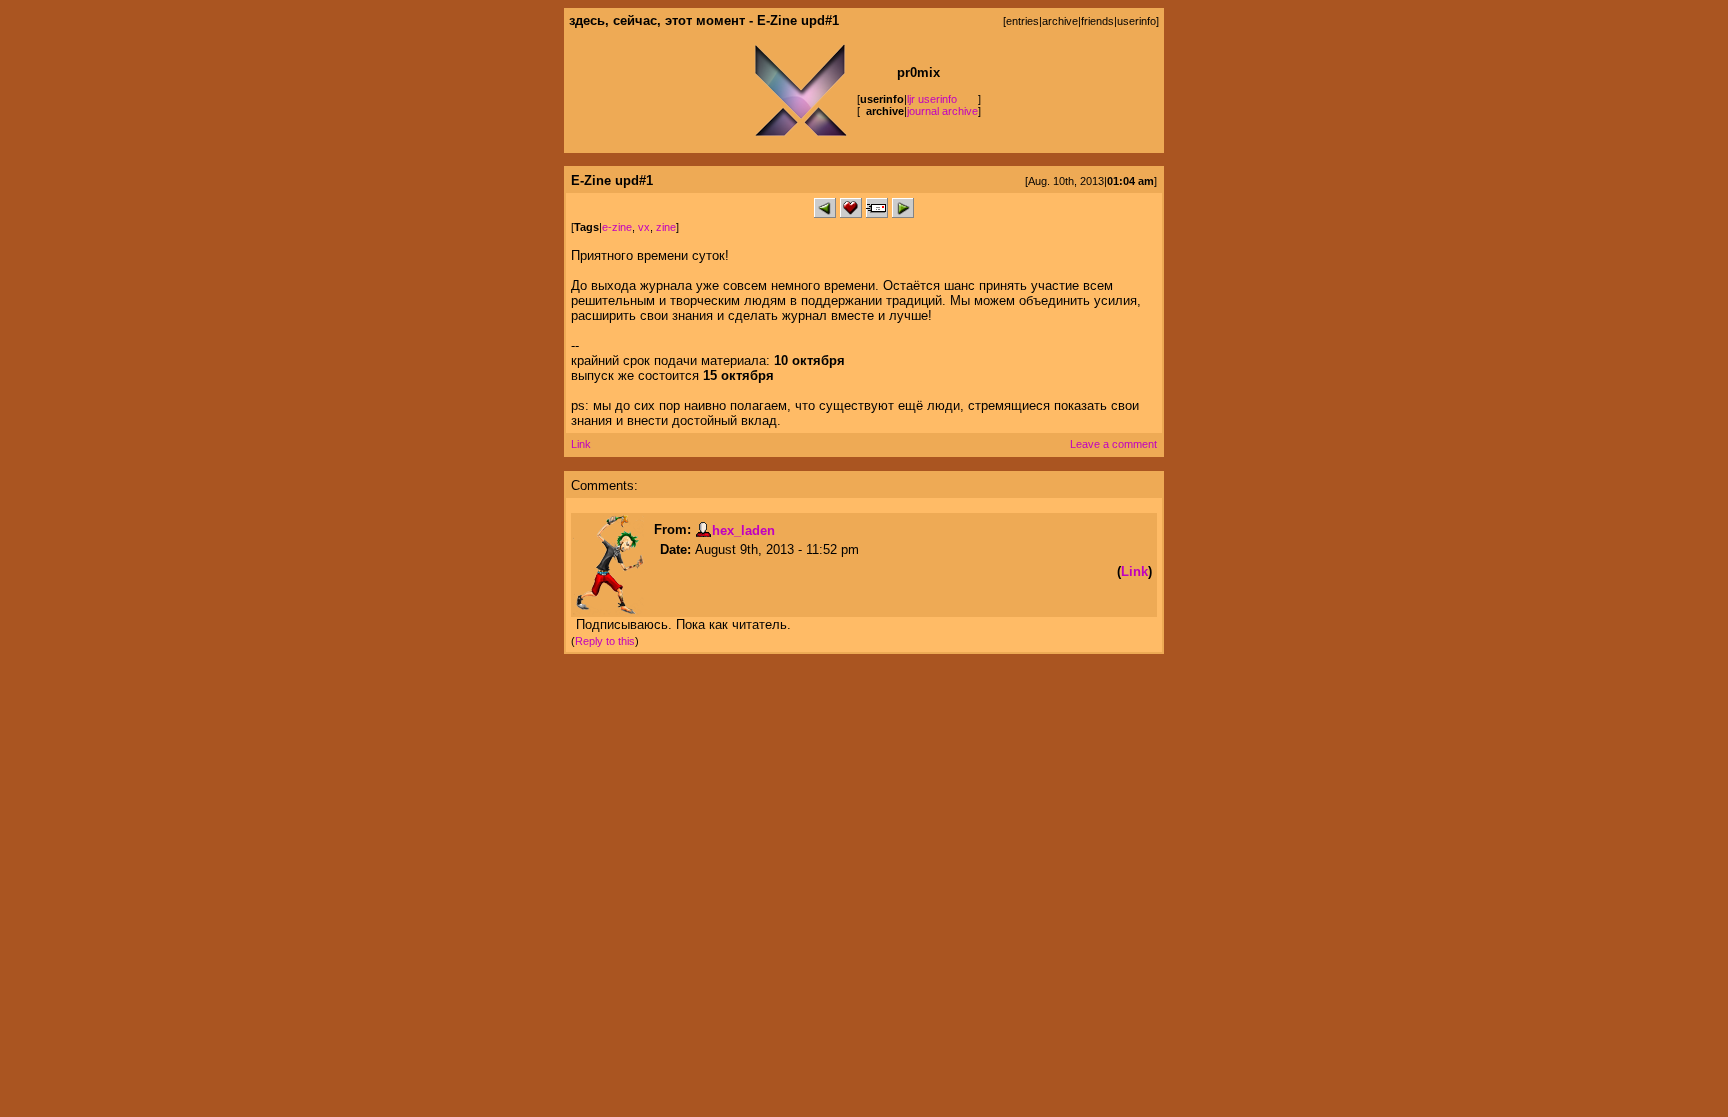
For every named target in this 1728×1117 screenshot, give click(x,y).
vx (644, 227)
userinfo (1136, 21)
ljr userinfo (932, 99)
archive (1060, 21)
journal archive (942, 111)
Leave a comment (1113, 444)
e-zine (617, 227)
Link (581, 444)
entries (1022, 21)
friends (1097, 21)
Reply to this (605, 641)
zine (666, 227)
